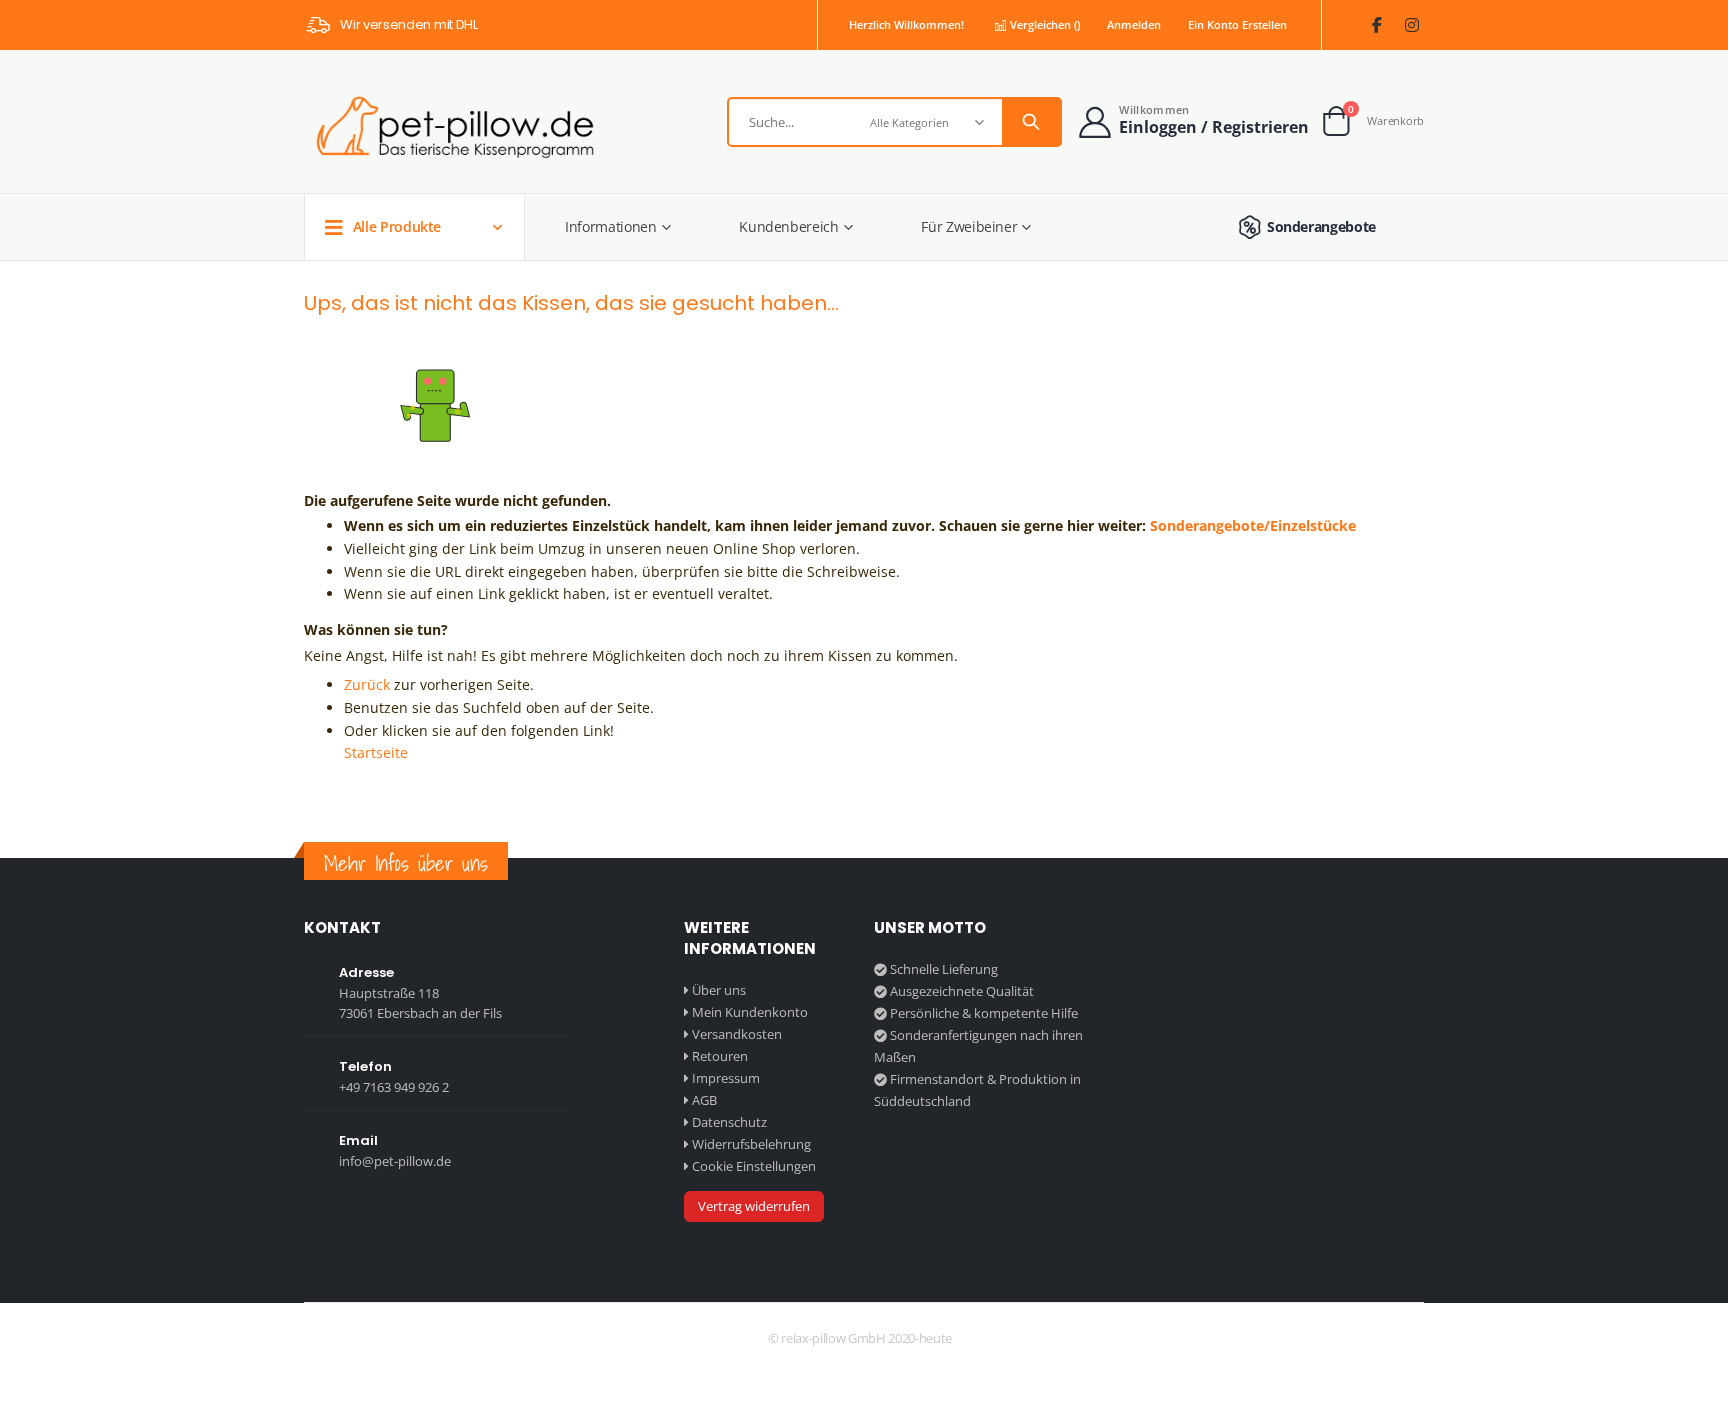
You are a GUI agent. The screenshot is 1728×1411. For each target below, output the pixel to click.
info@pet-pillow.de (395, 1161)
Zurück (367, 684)
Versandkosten (737, 1034)
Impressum (726, 1078)
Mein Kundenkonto (750, 1012)
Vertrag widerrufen (754, 1206)
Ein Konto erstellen (1237, 24)
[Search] (1031, 122)
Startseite (376, 752)
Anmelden (1134, 24)
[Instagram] (1411, 25)
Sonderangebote (1321, 226)
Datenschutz (729, 1122)
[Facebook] (1376, 25)
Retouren (720, 1056)
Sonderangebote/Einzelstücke (1253, 525)
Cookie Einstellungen (754, 1166)
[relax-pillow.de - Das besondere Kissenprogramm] (451, 127)
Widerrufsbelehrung (751, 1144)
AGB (704, 1100)
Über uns (719, 990)
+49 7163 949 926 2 (394, 1087)
